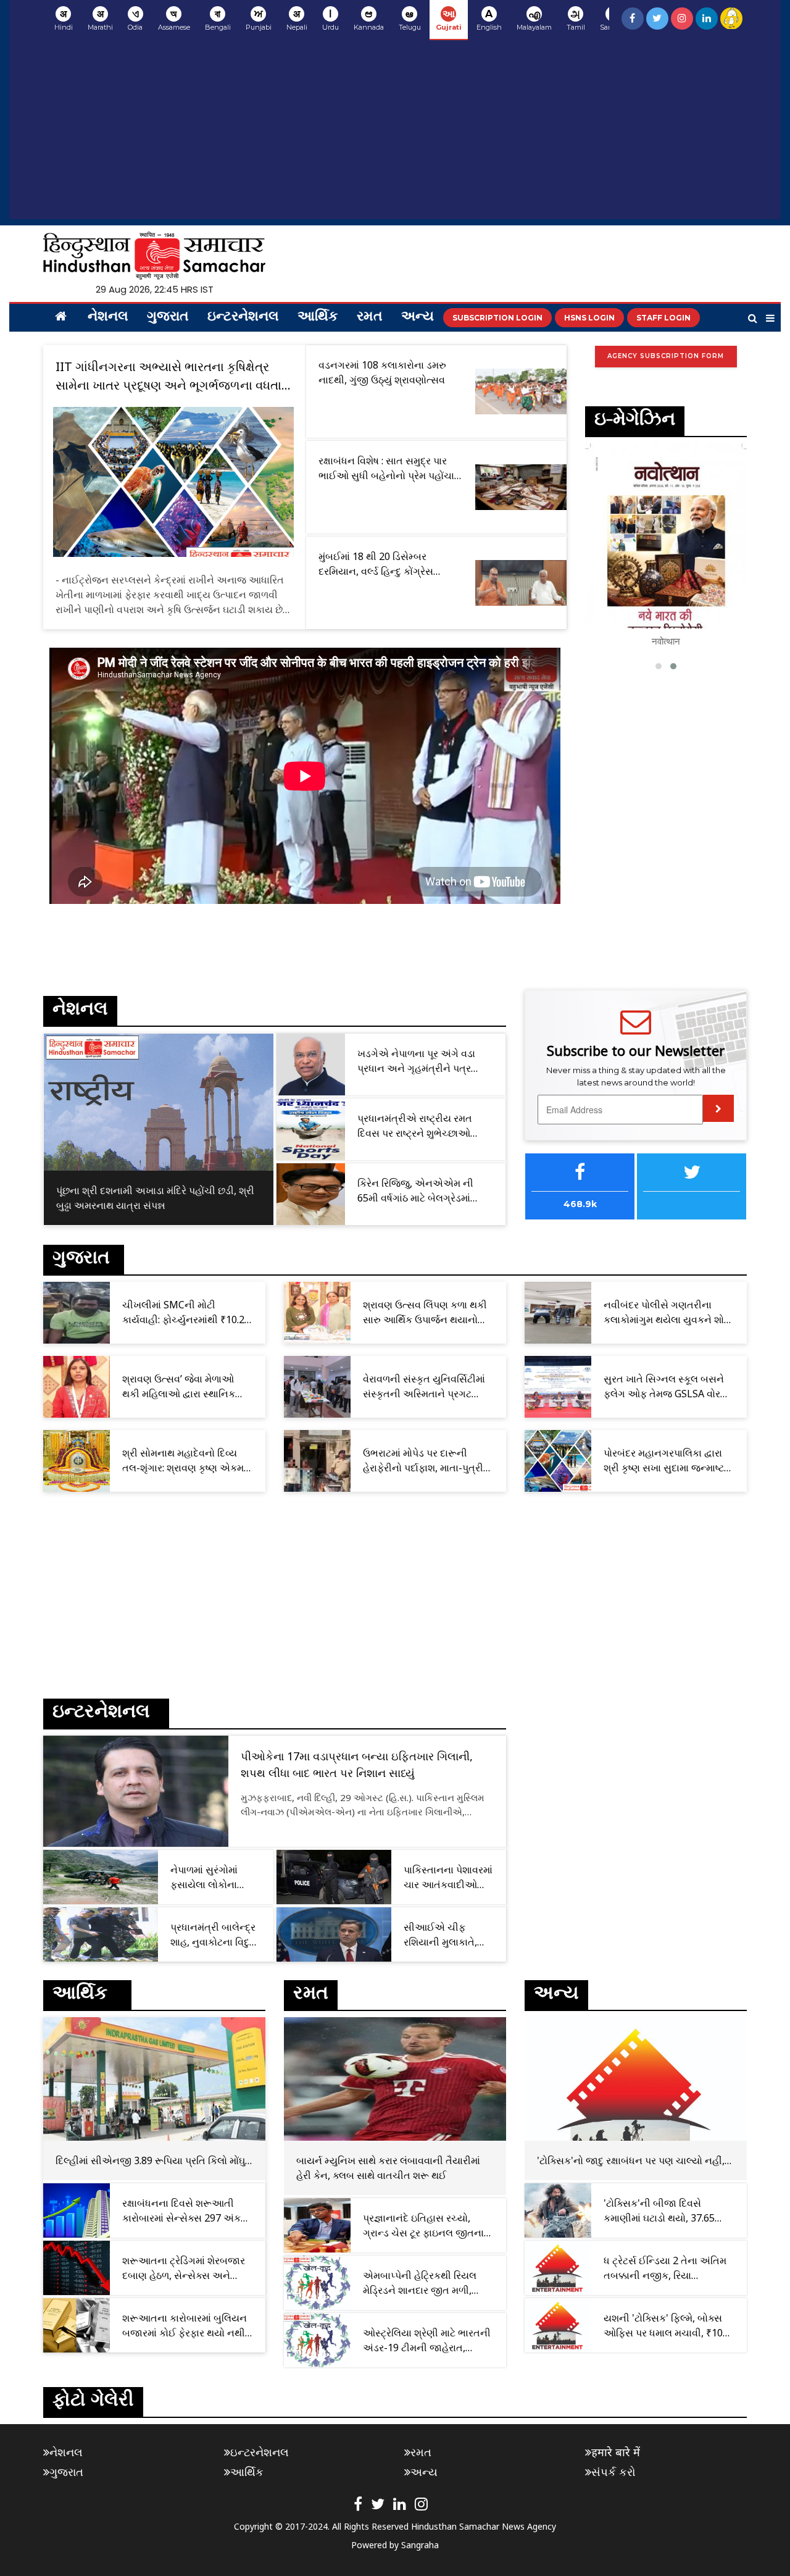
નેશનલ (108, 317)
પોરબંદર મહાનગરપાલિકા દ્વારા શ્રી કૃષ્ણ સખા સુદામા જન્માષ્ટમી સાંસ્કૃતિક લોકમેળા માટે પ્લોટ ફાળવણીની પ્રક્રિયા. (669, 1461)
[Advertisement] (395, 133)
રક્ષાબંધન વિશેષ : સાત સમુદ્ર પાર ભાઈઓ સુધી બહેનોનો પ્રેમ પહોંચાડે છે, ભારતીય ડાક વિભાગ (389, 468)
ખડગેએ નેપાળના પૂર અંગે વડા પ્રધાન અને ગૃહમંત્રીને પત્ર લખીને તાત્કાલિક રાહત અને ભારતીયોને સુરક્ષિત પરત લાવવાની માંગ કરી (424, 1061)
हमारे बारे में (616, 2452)
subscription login (497, 318)
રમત (370, 317)
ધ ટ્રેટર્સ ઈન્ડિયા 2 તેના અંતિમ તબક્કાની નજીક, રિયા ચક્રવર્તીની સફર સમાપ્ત (665, 2268)
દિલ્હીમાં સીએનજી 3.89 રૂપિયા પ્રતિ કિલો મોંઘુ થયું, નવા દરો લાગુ (150, 2161)
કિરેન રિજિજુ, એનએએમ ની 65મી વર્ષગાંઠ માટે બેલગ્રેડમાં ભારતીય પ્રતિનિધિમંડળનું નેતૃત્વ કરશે (422, 1191)
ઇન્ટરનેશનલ (243, 317)
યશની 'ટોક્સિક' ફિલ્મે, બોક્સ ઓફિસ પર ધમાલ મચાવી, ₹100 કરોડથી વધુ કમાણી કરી (666, 2326)
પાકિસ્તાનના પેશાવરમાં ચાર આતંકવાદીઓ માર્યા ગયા (448, 1877)
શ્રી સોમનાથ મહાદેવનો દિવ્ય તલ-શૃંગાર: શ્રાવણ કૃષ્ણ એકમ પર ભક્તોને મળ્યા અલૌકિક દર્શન (188, 1461)
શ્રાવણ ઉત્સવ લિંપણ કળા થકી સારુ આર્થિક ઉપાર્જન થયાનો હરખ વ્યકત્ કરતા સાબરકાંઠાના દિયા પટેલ (425, 1312)
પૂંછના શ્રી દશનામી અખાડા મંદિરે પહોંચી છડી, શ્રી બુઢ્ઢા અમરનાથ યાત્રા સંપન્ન (155, 1198)
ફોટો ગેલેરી (93, 2402)
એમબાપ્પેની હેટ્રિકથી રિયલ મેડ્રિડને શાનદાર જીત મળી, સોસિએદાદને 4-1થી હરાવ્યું (420, 2283)
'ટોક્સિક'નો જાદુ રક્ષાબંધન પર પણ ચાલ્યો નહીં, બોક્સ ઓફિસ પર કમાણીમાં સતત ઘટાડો (631, 2161)
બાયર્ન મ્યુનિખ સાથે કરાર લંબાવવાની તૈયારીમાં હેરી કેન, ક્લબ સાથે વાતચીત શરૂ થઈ (388, 2168)
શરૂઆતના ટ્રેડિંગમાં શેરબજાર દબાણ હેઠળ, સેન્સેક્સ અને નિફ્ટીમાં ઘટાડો (184, 2268)
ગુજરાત (168, 317)
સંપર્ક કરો (613, 2472)
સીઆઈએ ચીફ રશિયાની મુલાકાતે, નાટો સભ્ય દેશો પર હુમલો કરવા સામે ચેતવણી (440, 1935)
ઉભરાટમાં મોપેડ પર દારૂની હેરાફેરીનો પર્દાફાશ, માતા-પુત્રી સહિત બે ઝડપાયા (423, 1461)
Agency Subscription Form (666, 356)
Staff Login (663, 318)
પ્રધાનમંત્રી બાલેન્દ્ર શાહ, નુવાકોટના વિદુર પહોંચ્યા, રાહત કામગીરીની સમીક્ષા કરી (213, 1935)
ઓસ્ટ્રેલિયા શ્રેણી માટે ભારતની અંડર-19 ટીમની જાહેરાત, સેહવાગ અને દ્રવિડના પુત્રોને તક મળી (427, 2340)
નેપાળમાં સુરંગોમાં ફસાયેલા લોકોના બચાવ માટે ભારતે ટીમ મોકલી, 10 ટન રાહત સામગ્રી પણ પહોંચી (213, 1877)
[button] (659, 666)
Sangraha (420, 2545)
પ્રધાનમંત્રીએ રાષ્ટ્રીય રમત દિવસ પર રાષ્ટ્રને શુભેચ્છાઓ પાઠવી (415, 1126)
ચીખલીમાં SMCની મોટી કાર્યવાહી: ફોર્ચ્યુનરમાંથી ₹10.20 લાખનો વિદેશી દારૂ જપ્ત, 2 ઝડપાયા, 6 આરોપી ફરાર (186, 1312)
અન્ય (418, 317)
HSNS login (589, 318)
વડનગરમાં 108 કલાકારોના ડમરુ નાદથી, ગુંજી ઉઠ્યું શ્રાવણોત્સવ (382, 372)
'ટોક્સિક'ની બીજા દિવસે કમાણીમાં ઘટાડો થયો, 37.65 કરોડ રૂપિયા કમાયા (659, 2211)
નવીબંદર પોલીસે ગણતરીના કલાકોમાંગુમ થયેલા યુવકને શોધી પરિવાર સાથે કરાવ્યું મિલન (668, 1312)
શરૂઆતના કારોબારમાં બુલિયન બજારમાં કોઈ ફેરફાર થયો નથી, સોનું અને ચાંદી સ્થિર (185, 2326)
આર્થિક (318, 317)
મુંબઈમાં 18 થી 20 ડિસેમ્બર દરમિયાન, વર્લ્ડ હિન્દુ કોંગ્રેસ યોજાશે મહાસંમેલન (376, 564)
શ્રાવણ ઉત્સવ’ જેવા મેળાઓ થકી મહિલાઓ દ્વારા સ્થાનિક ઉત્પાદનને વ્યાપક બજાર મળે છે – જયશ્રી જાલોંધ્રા (185, 1386)
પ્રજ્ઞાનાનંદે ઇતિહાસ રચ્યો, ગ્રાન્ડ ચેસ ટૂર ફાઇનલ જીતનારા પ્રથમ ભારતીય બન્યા (427, 2226)
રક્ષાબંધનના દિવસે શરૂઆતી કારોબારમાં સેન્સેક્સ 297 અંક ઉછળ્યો (181, 2211)
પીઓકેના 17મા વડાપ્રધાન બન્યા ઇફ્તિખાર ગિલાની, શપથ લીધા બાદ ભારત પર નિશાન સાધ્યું (357, 1764)
